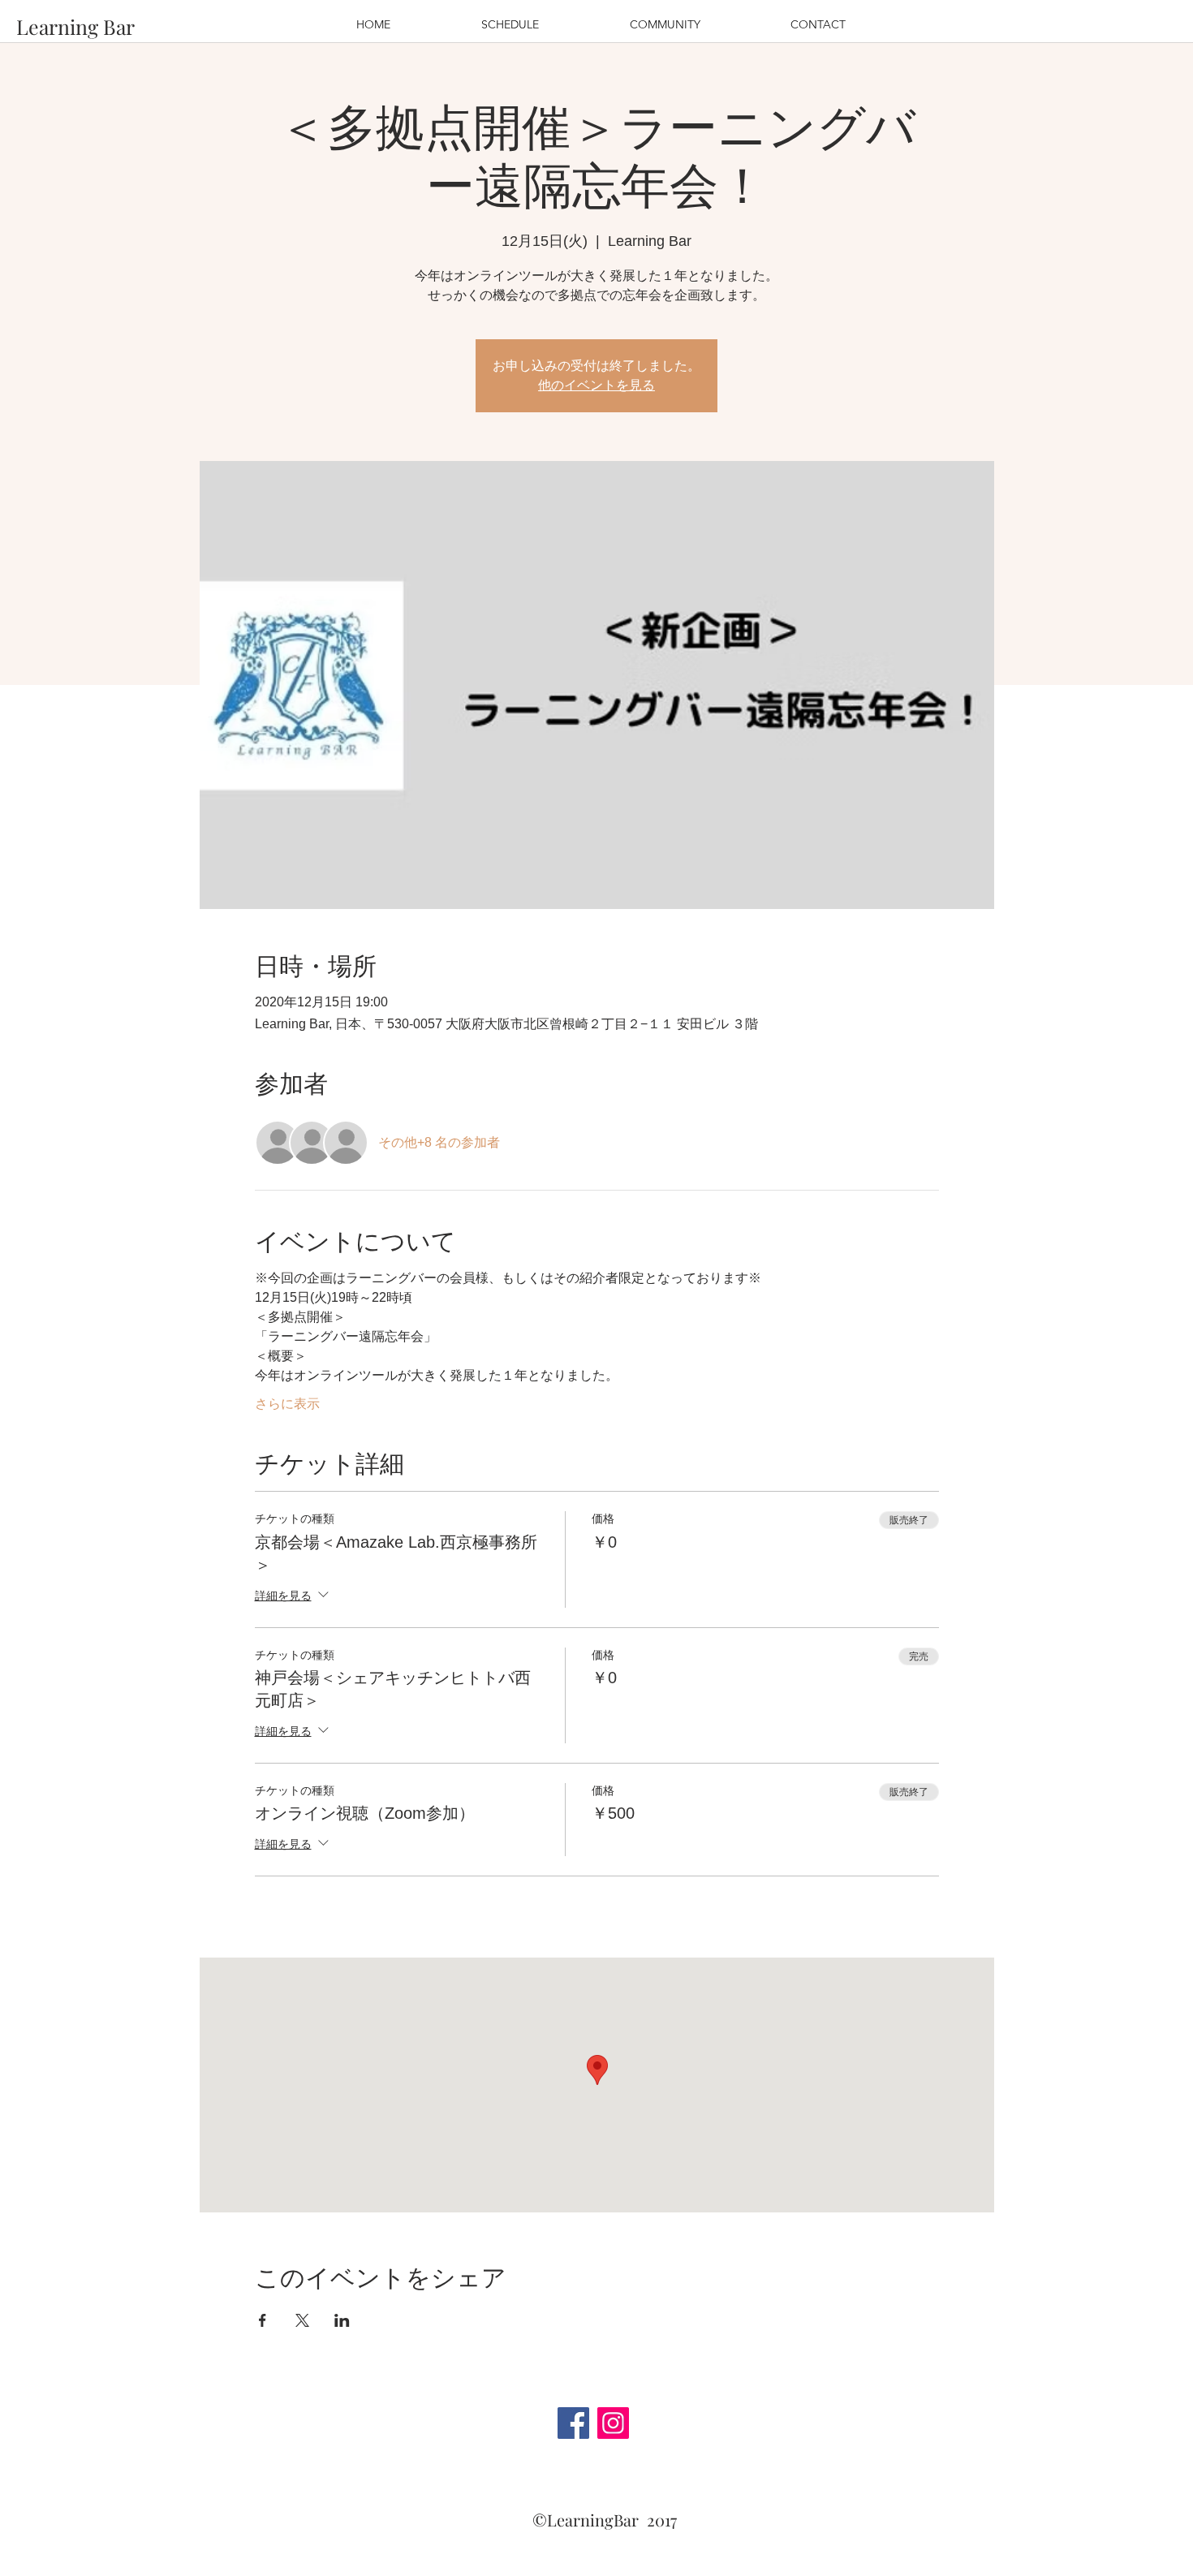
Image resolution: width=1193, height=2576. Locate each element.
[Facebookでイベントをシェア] (263, 2320)
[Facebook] (573, 2423)
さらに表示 (287, 1404)
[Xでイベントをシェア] (302, 2320)
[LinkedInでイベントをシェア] (342, 2320)
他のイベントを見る (596, 385)
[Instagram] (613, 2423)
